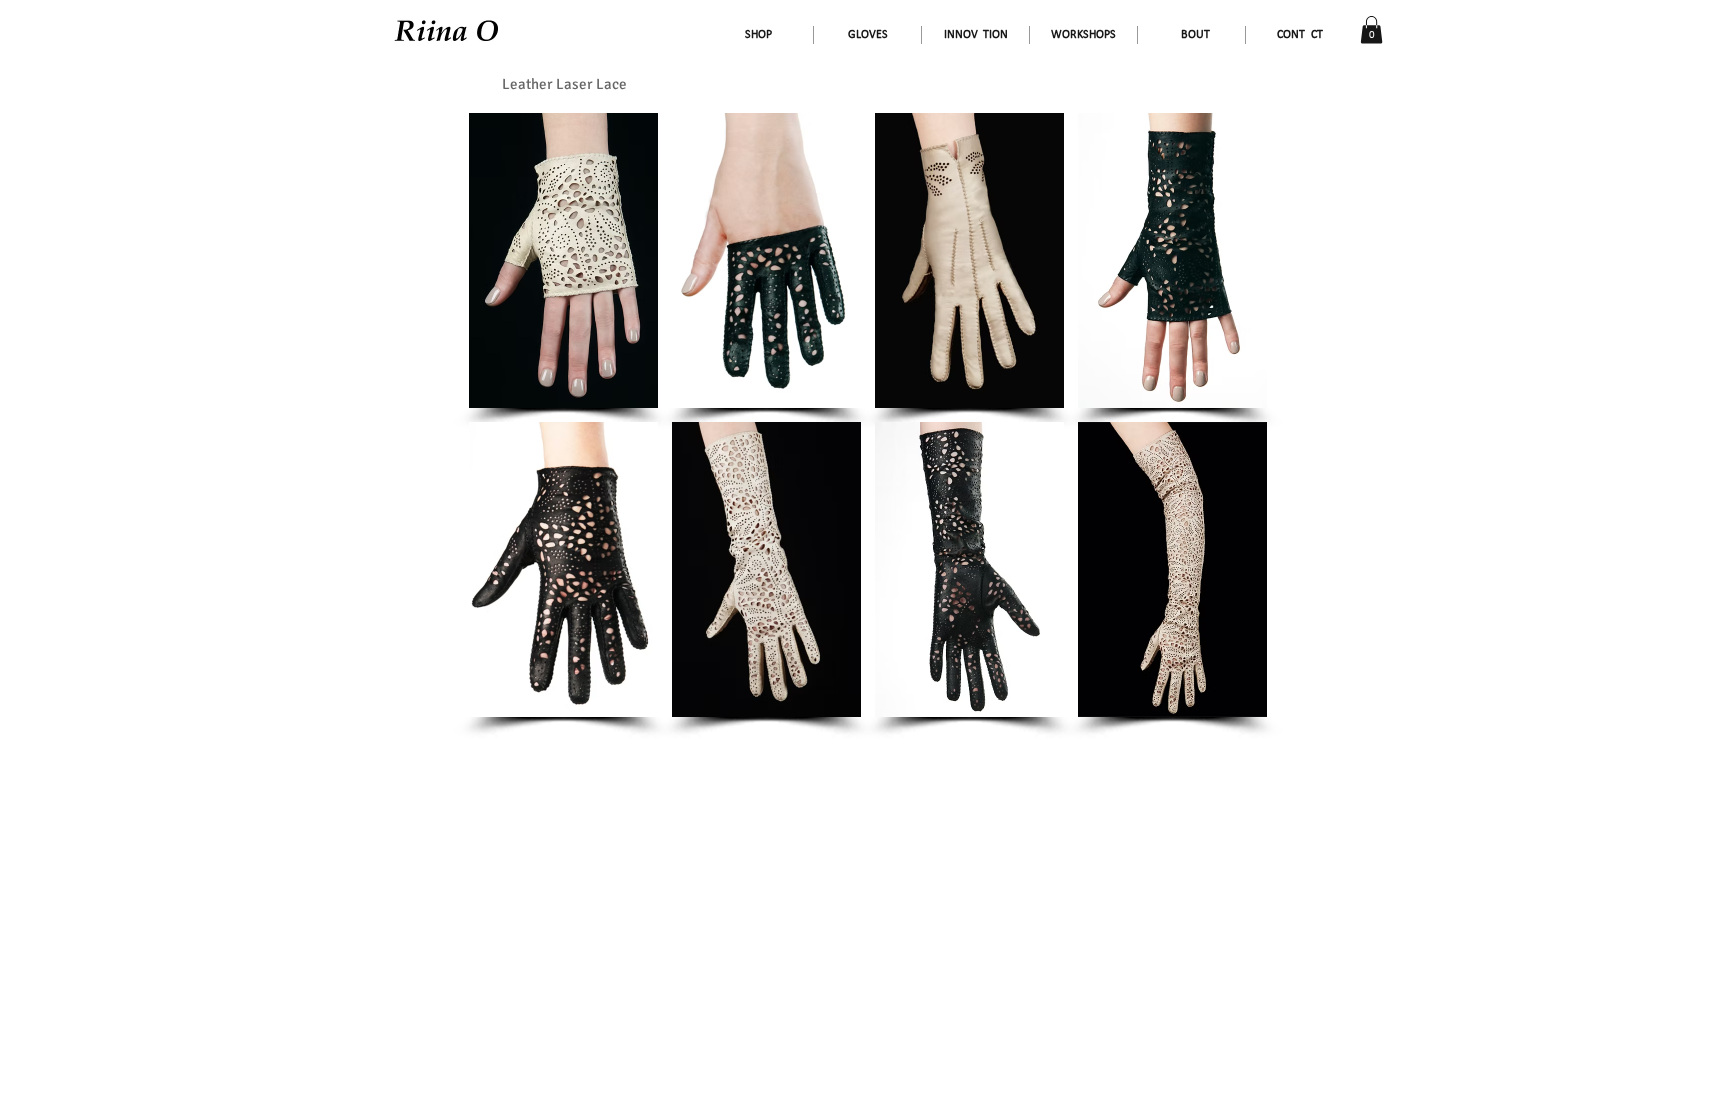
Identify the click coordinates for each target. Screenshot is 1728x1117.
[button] (1371, 29)
